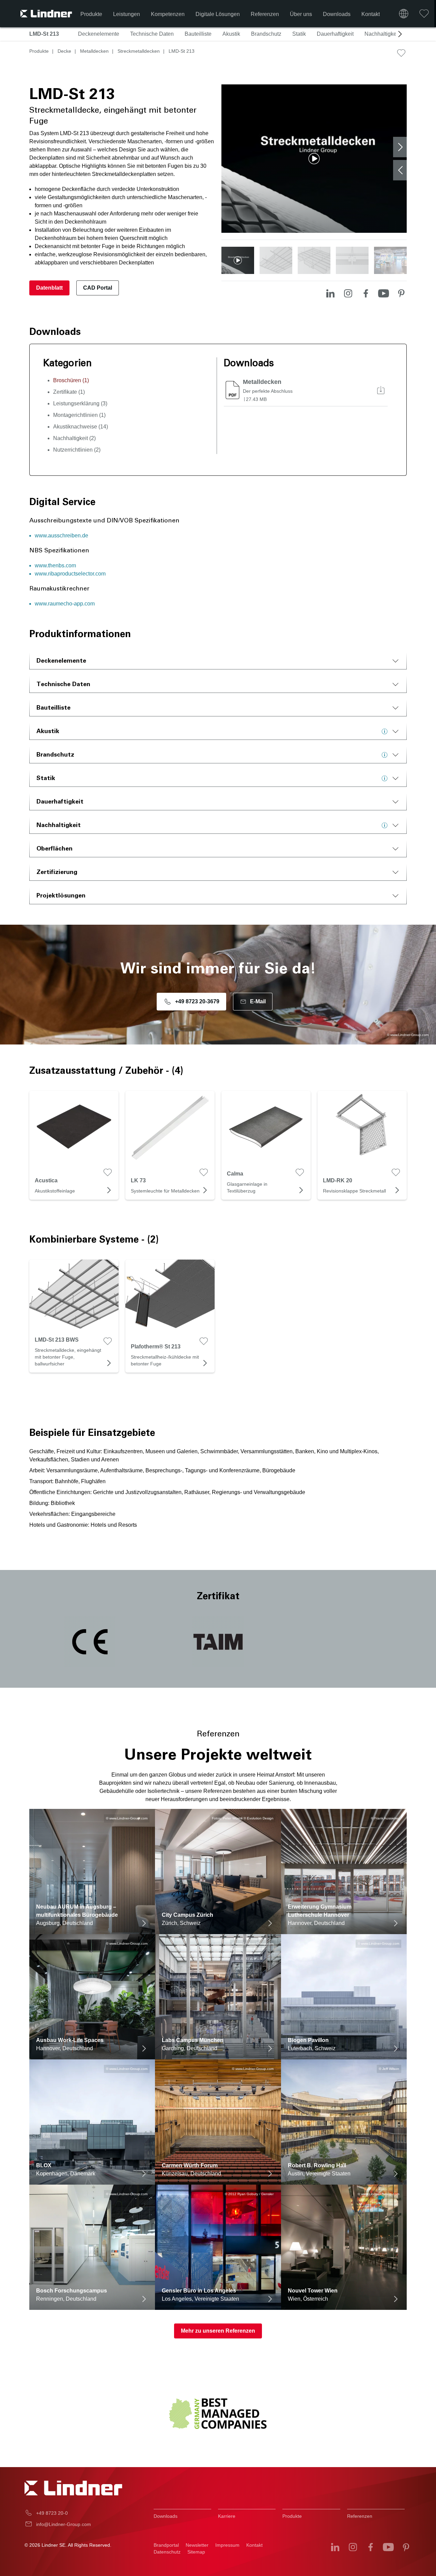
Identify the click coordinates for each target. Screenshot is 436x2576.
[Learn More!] (386, 731)
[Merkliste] (424, 14)
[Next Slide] (400, 147)
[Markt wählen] (404, 14)
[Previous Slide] (400, 170)
